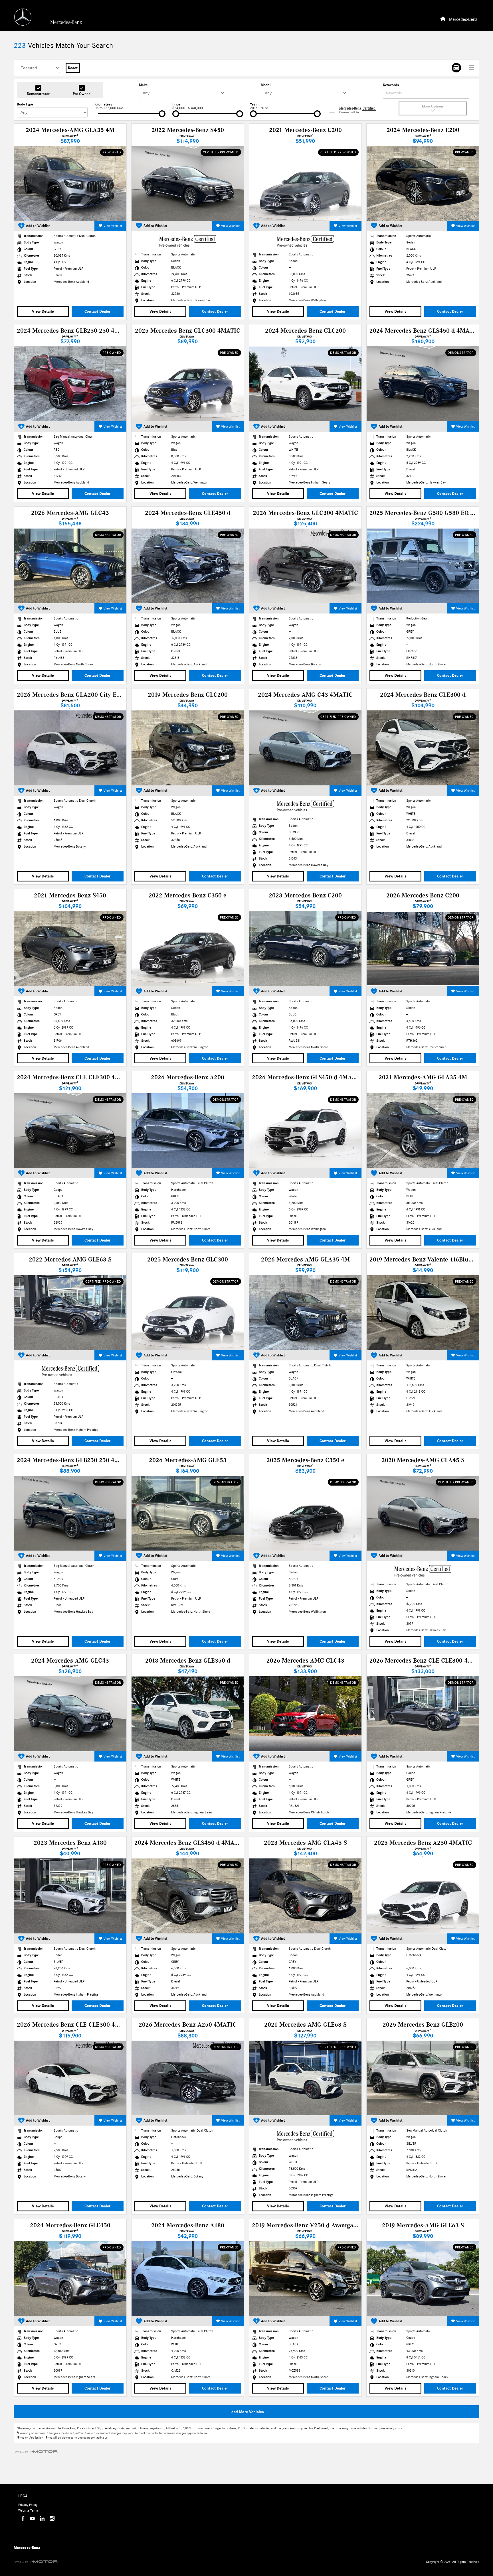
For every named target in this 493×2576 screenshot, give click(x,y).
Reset (73, 68)
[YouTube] (32, 2518)
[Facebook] (22, 2518)
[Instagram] (52, 2518)
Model (266, 85)
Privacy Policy (28, 2505)
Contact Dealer (97, 311)
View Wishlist (113, 226)
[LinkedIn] (42, 2518)
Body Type (25, 104)
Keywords (391, 85)
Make (143, 85)
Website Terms (28, 2510)
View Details (43, 311)
